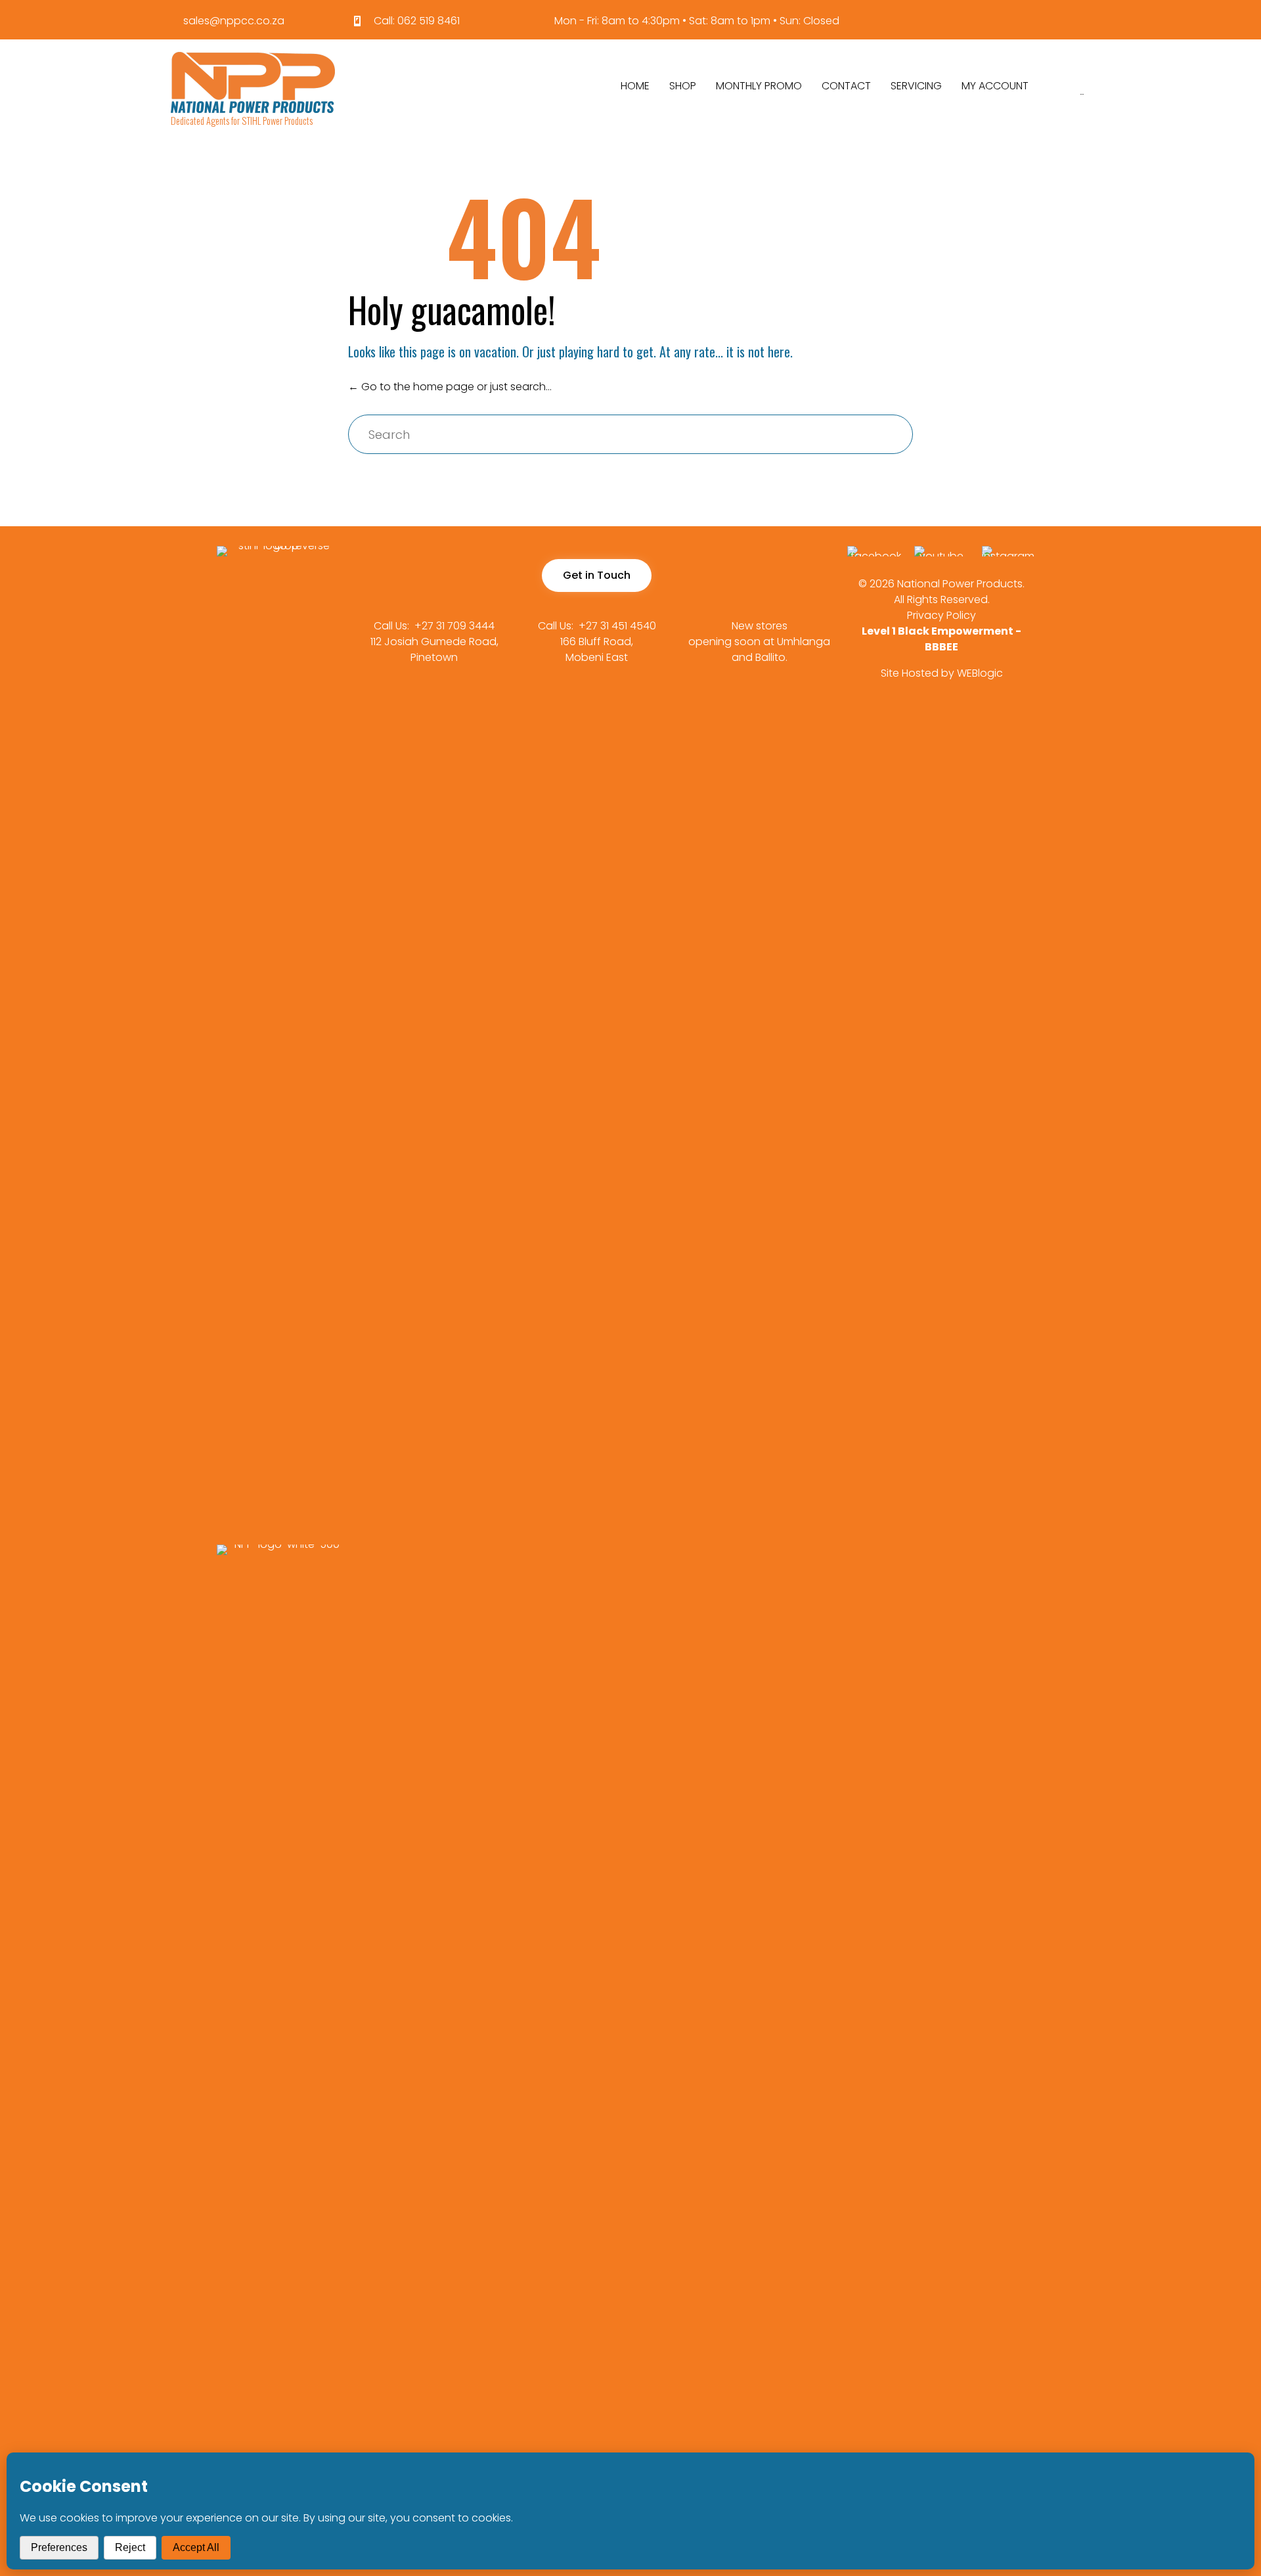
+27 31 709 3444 (454, 626)
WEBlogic (980, 673)
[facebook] (874, 556)
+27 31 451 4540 (617, 626)
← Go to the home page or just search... (450, 387)
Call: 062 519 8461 (417, 21)
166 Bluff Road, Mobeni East (597, 649)
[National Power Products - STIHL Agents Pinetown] (253, 82)
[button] (597, 576)
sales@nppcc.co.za (234, 21)
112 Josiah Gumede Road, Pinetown (434, 649)
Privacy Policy (941, 615)
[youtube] (941, 556)
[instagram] (1009, 556)
